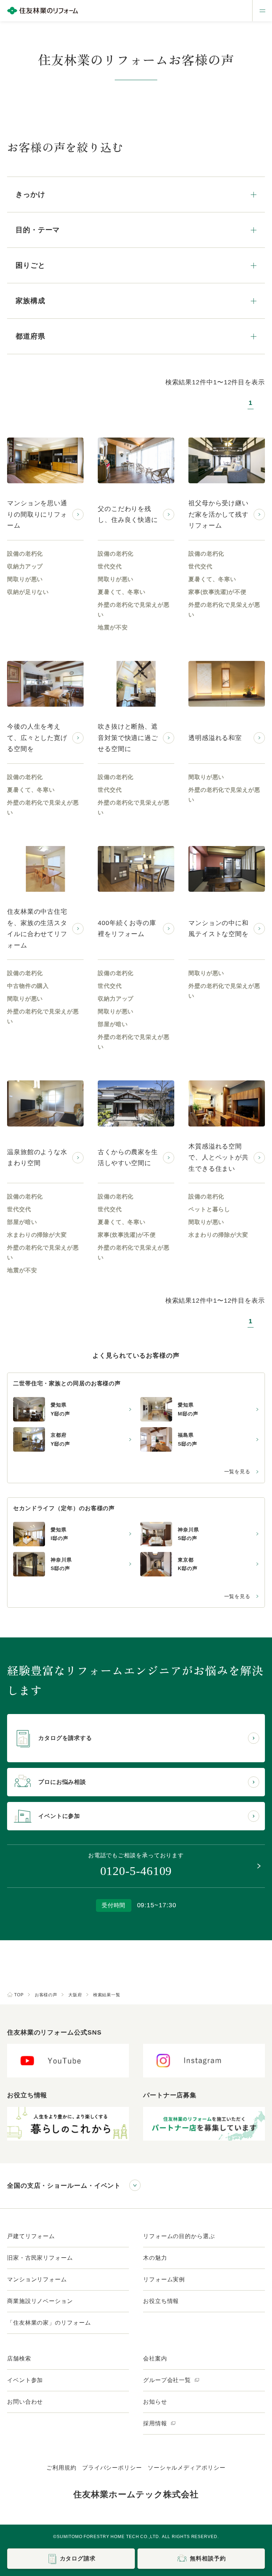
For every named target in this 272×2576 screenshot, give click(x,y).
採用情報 (156, 2423)
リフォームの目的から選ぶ (179, 2236)
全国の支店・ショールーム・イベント (64, 2186)
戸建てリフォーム (31, 2236)
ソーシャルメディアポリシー (187, 2468)
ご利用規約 (61, 2468)
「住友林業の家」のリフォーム (49, 2323)
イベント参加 (25, 2380)
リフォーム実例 (164, 2279)
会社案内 (155, 2358)
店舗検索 (19, 2358)
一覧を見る (237, 1471)
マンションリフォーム (37, 2279)
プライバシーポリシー (112, 2468)
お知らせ (155, 2402)
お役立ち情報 (161, 2301)
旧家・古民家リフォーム (40, 2258)
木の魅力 (155, 2258)
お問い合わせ (25, 2402)
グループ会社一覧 (168, 2380)
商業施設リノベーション (40, 2301)
